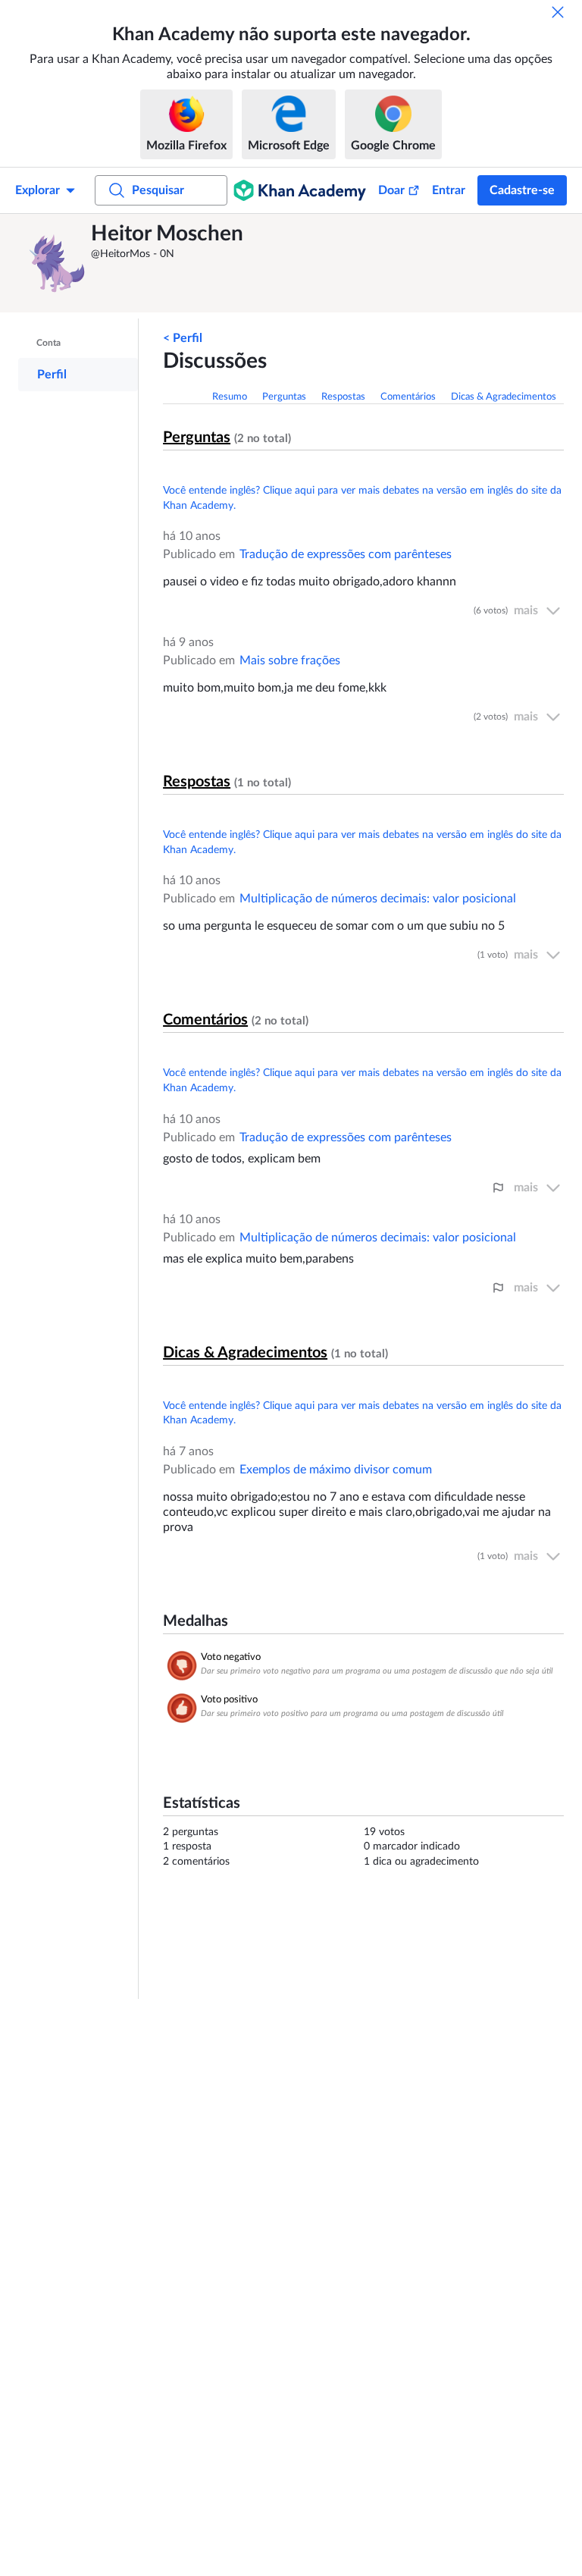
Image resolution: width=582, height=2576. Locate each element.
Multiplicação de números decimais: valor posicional (378, 899)
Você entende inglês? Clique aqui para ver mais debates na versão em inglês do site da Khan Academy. (362, 498)
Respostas (343, 397)
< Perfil (183, 338)
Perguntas (284, 397)
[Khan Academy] (300, 190)
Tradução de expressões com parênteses (346, 554)
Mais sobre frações (290, 660)
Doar (391, 190)
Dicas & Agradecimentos (504, 397)
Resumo (230, 397)
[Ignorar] (558, 12)
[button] (57, 263)
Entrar (449, 190)
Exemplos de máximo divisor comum (336, 1470)
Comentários (408, 397)
